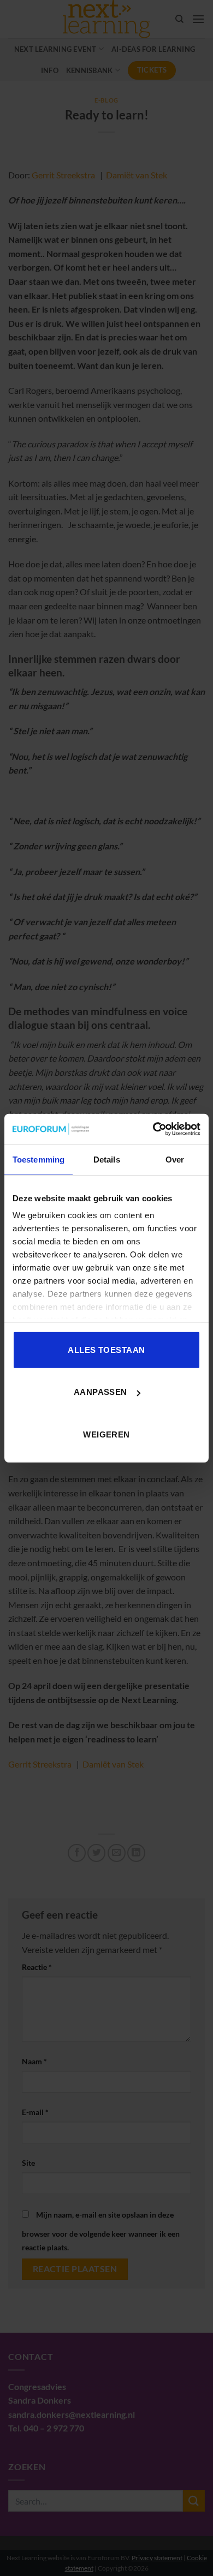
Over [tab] (175, 1159)
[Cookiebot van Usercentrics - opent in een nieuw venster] (153, 1129)
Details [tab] (107, 1159)
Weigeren (106, 1434)
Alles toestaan (106, 1349)
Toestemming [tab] (39, 1159)
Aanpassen (100, 1392)
